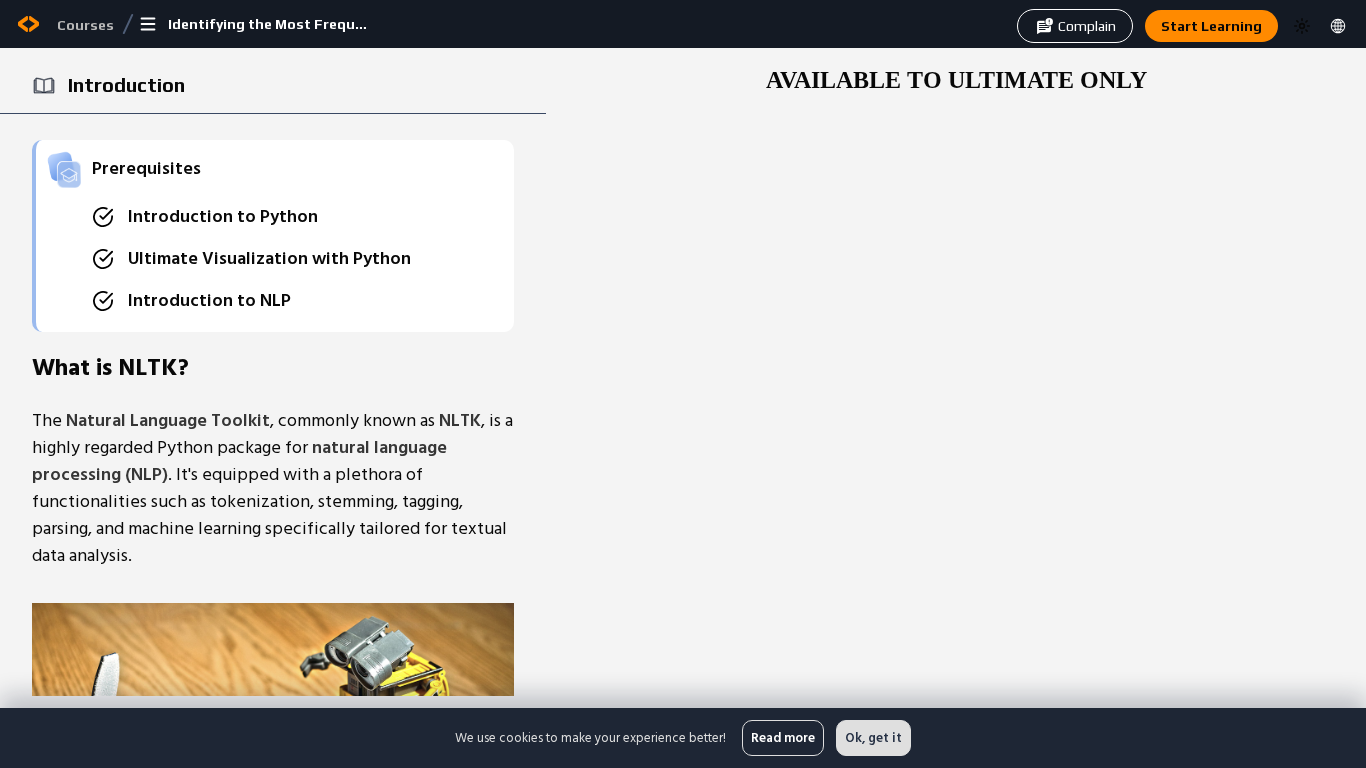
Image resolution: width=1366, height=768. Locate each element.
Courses (85, 25)
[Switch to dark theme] (1302, 26)
